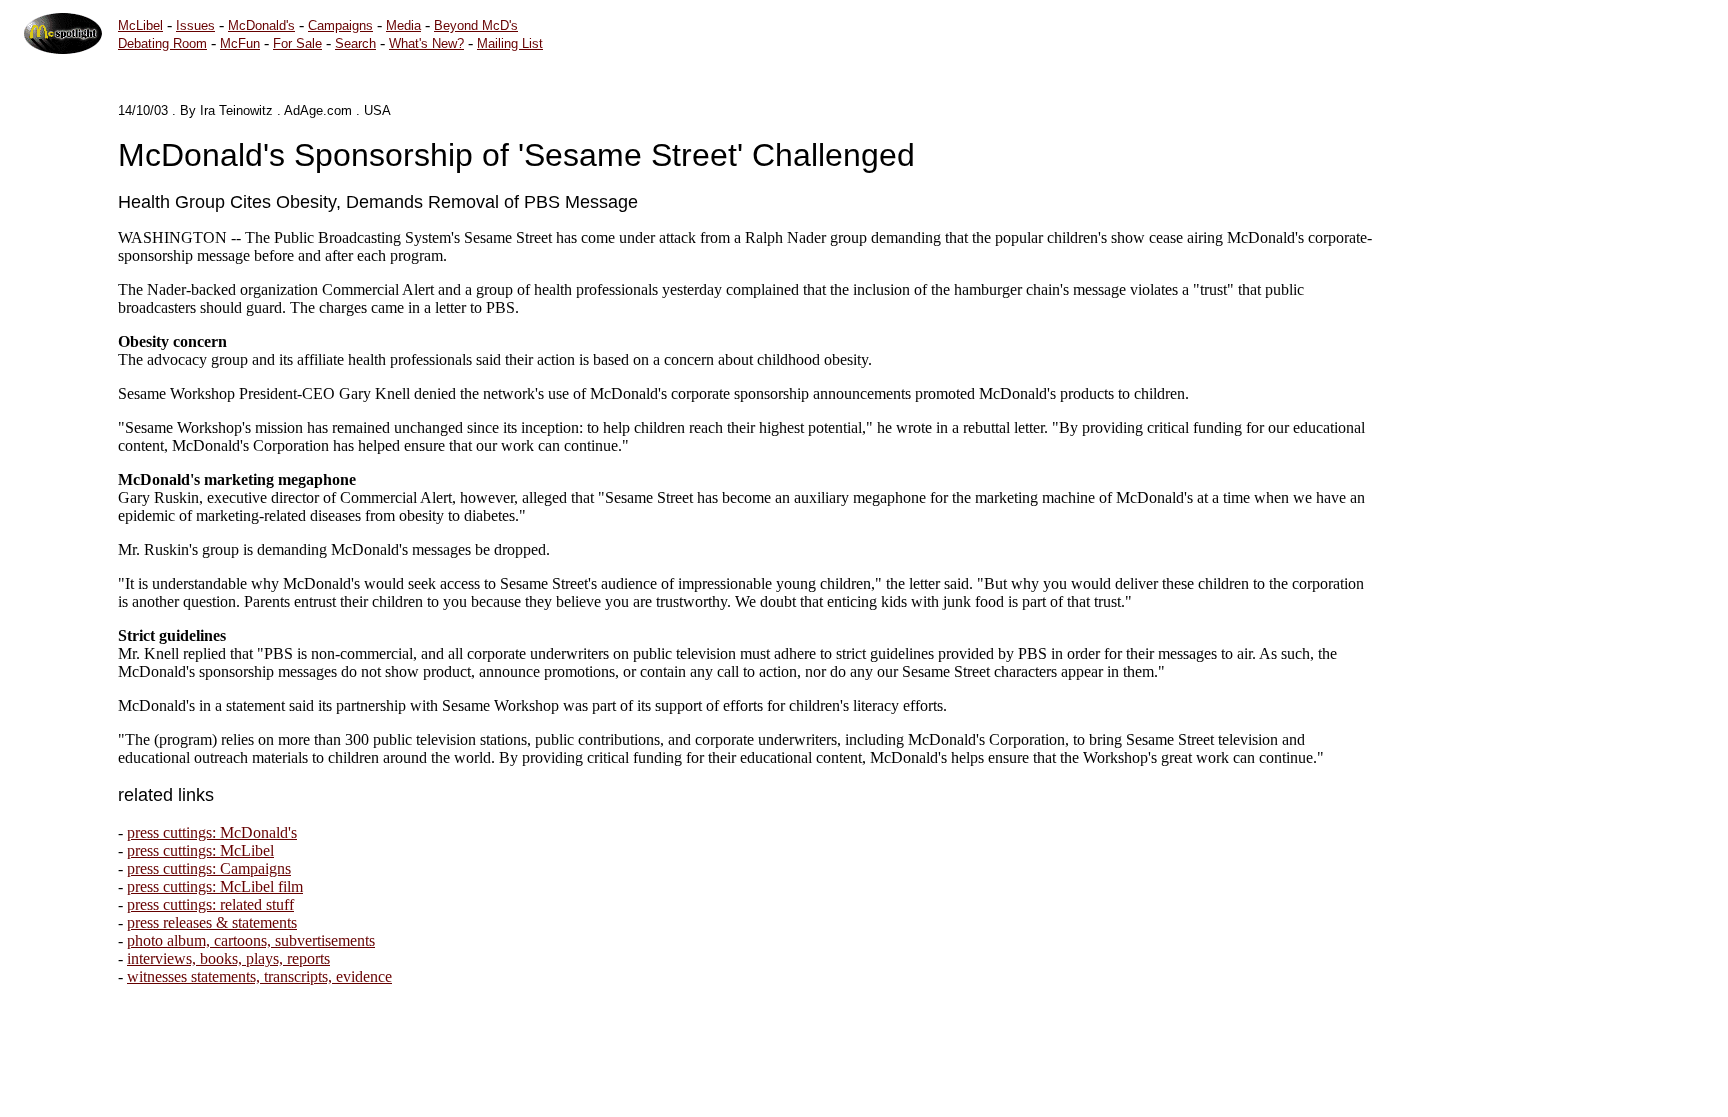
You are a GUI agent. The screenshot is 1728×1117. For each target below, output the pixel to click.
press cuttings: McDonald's (212, 832)
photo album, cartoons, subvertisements (251, 940)
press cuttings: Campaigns (209, 868)
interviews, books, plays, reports (228, 958)
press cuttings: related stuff (210, 904)
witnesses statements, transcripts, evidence (259, 976)
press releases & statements (212, 922)
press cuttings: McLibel (200, 850)
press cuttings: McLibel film (215, 886)
